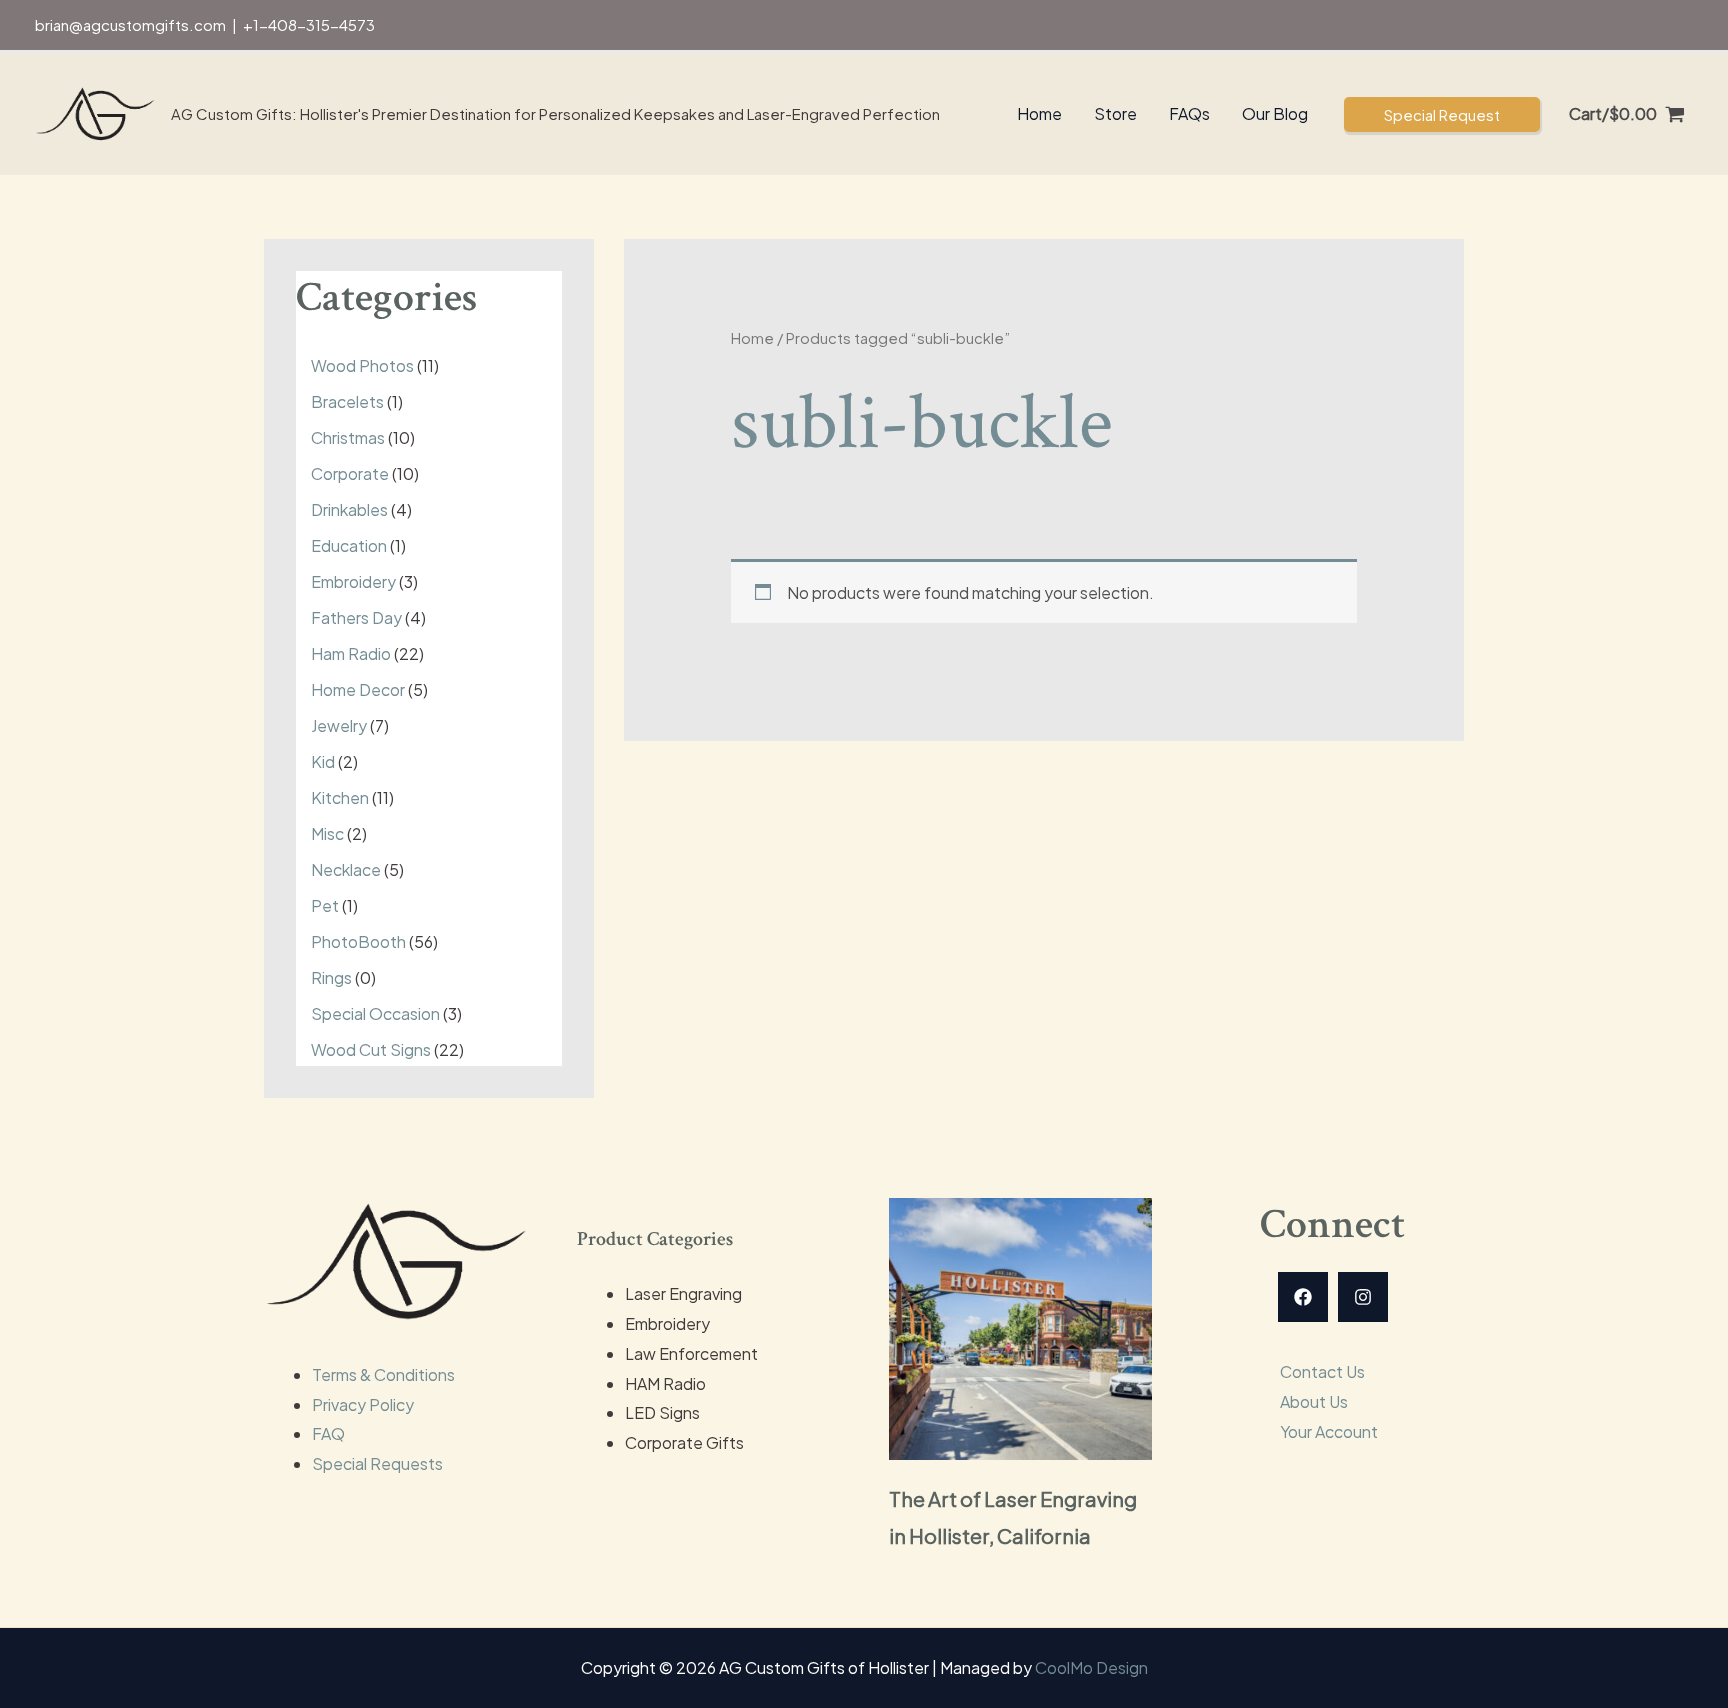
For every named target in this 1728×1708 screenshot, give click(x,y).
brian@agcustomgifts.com (130, 24)
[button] (1442, 114)
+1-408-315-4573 (309, 24)
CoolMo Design (1091, 1667)
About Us (1314, 1401)
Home (752, 338)
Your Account (1329, 1431)
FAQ (328, 1433)
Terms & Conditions (383, 1374)
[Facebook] (1303, 1297)
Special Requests (377, 1463)
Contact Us (1322, 1371)
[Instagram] (1363, 1297)
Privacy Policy (363, 1404)
